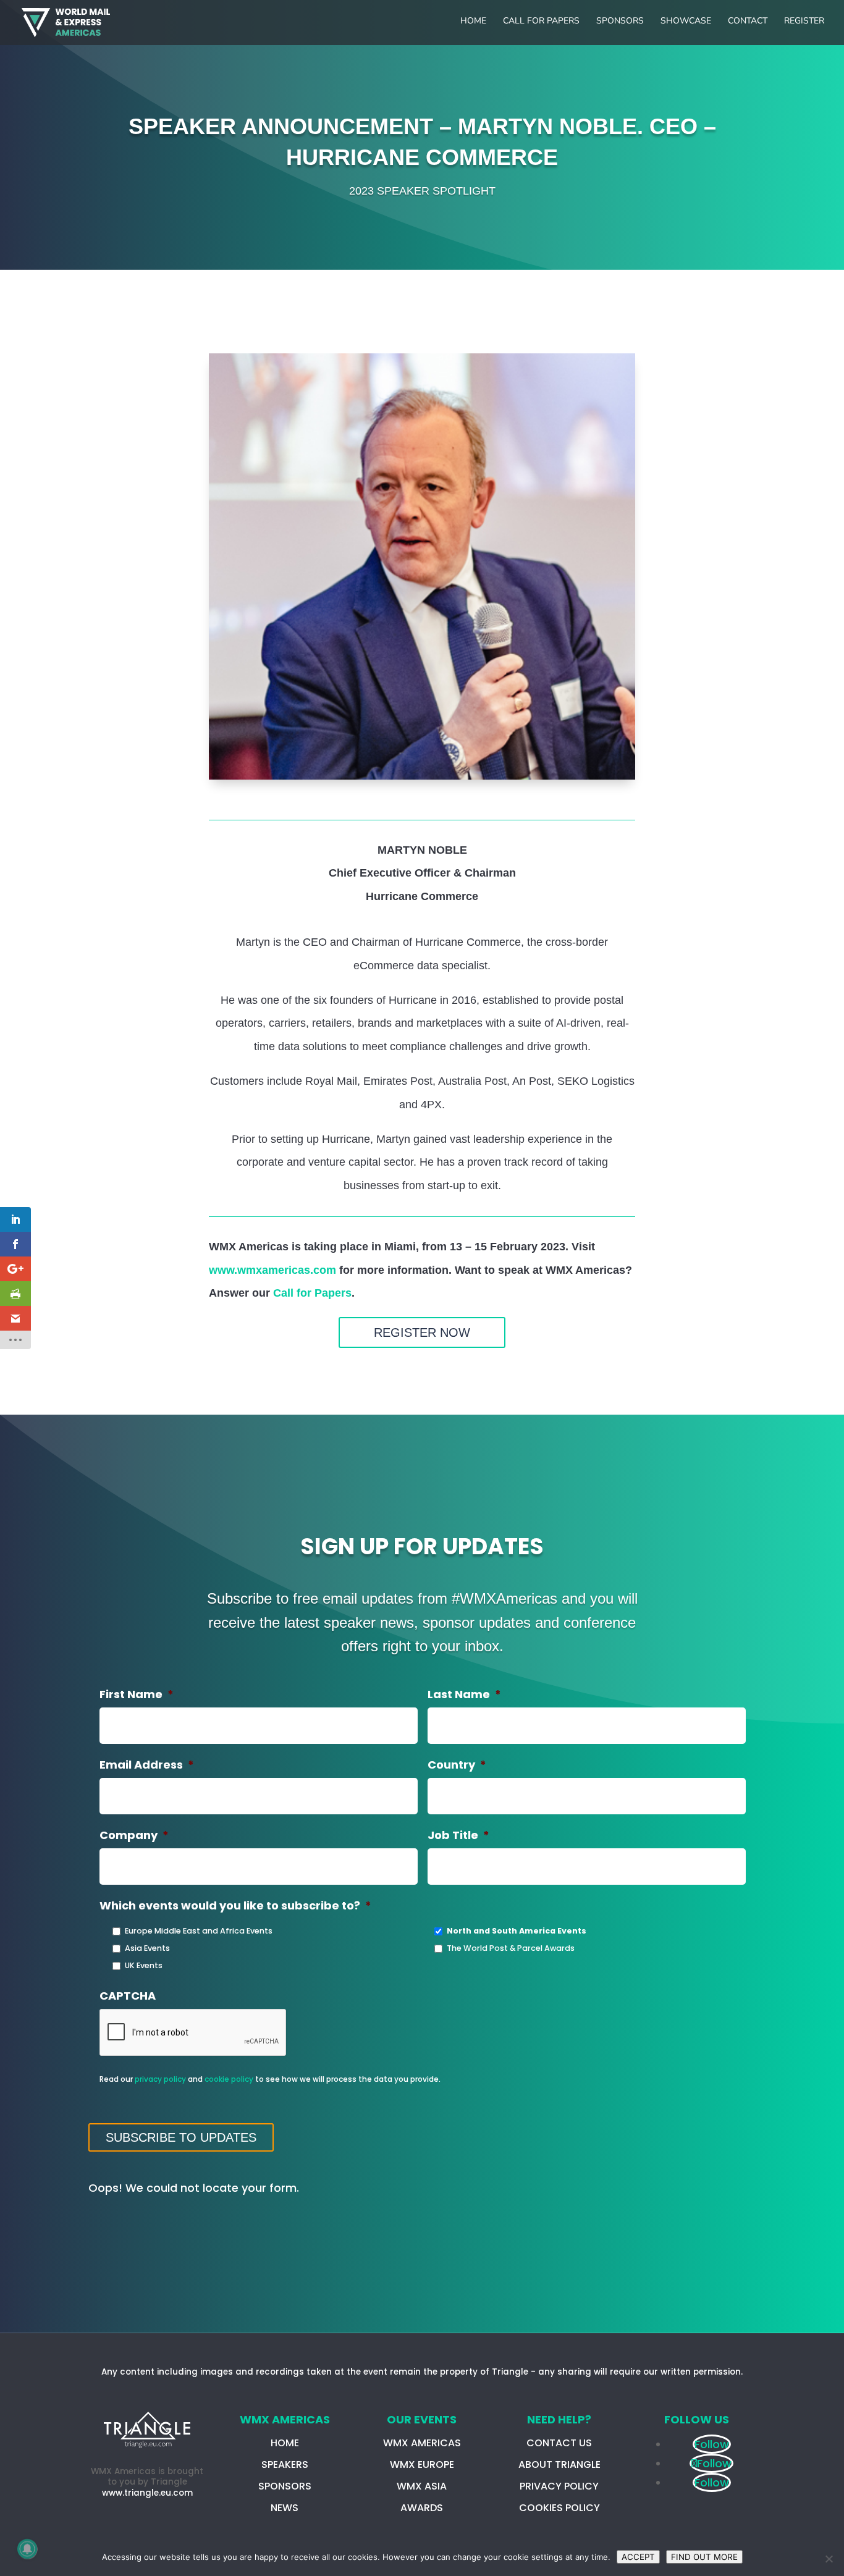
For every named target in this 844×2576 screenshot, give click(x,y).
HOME (285, 2443)
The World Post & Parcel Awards (511, 1948)
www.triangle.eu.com (147, 2493)
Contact (748, 22)
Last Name (464, 1694)
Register (804, 22)
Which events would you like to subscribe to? (235, 1905)
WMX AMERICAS (422, 2443)
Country (457, 1765)
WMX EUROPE (422, 2464)
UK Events (144, 1965)
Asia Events (147, 1948)
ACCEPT (638, 2557)
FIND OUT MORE (704, 2557)
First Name (137, 1694)
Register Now (422, 1332)
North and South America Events (517, 1931)
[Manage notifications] (27, 2549)
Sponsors (620, 22)
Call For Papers (541, 22)
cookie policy (229, 2079)
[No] (829, 2559)
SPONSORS (285, 2486)
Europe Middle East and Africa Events (199, 1931)
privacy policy (160, 2079)
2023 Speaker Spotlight (422, 191)
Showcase (686, 22)
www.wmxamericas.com (272, 1270)
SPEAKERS (285, 2464)
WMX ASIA (422, 2486)
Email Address (147, 1765)
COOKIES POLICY (559, 2508)
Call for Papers (312, 1293)
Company (134, 1835)
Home (473, 22)
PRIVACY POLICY (559, 2486)
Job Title (458, 1835)
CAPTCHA (128, 1996)
